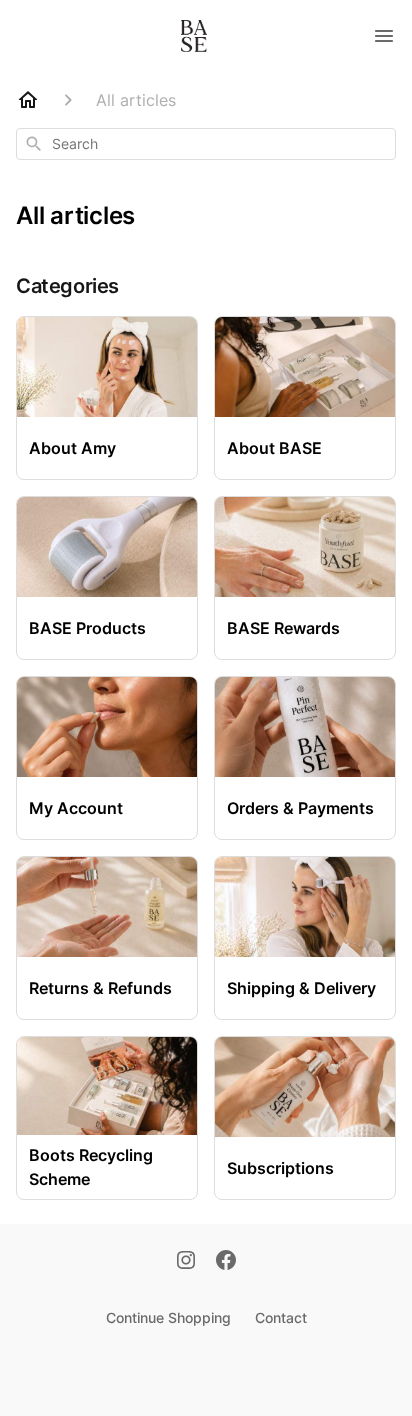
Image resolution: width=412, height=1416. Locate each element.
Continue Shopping (168, 1317)
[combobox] (206, 144)
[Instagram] (186, 1262)
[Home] (28, 100)
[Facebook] (226, 1262)
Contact (281, 1317)
